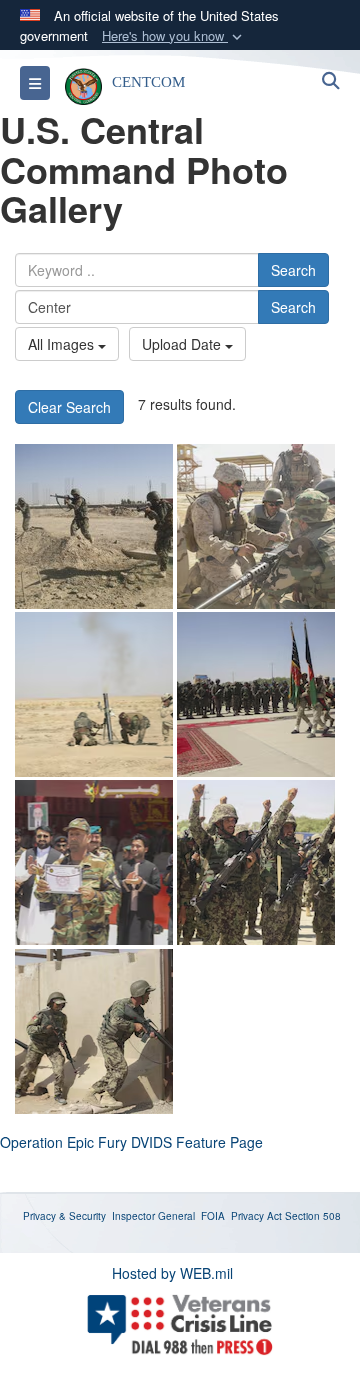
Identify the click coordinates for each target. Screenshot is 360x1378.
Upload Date (183, 344)
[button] (174, 36)
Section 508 (313, 1216)
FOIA (213, 1216)
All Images (63, 344)
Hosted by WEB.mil (172, 1273)
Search (293, 270)
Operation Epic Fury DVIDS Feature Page (131, 1142)
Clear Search (69, 407)
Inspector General (153, 1216)
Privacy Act (256, 1216)
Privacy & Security (64, 1216)
